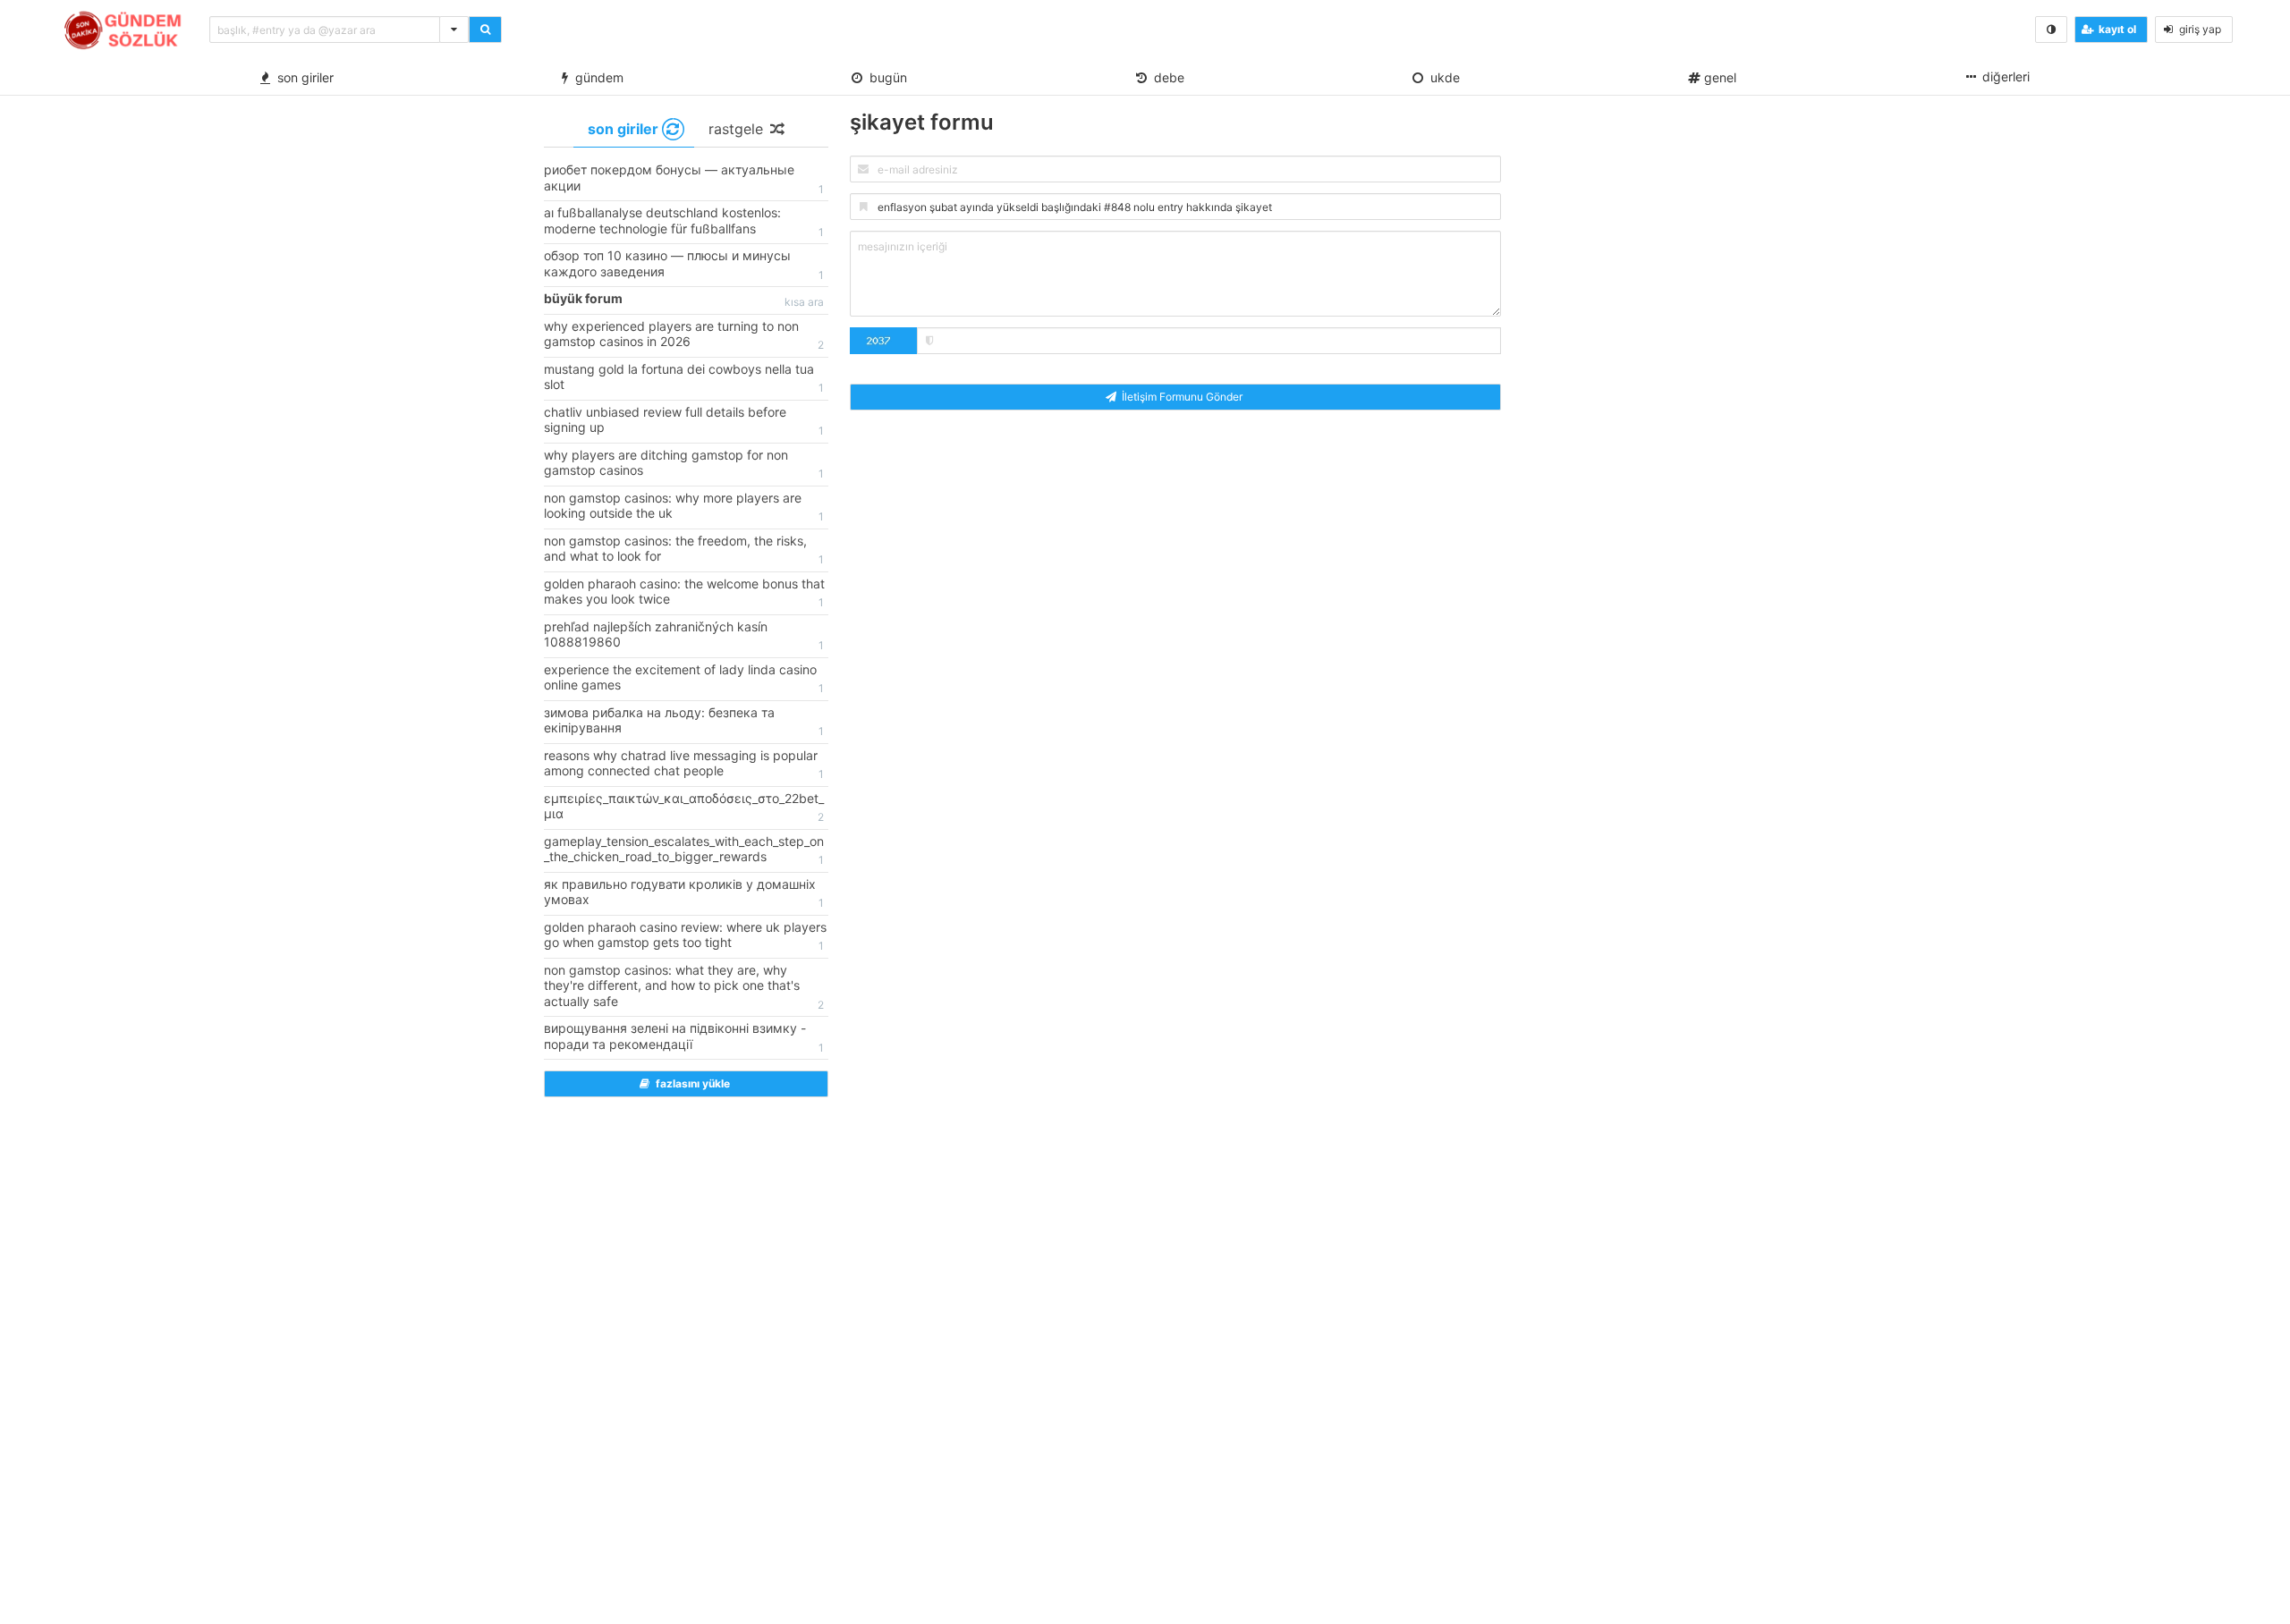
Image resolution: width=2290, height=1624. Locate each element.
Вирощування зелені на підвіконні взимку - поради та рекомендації (684, 1037)
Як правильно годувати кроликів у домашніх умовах (684, 893)
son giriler (302, 77)
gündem (596, 77)
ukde (1442, 77)
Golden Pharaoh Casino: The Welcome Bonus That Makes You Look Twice (684, 593)
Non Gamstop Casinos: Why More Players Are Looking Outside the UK (684, 507)
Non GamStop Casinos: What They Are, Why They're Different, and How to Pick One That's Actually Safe (684, 987)
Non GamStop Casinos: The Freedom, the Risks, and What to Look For (684, 550)
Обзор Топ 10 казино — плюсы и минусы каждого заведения (684, 265)
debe (1166, 77)
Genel (1718, 77)
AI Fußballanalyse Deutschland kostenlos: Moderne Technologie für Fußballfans (684, 222)
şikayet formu (922, 122)
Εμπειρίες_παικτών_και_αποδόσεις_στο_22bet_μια (684, 808)
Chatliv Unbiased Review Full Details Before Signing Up (684, 421)
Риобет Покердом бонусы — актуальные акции (684, 179)
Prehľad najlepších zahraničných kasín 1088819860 (684, 636)
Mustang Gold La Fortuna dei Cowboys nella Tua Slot (684, 378)
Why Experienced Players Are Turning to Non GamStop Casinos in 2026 (684, 335)
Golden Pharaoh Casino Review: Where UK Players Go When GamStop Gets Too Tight (685, 936)
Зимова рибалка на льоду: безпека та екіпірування (684, 722)
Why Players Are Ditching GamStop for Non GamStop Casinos (684, 464)
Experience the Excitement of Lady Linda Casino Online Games (684, 679)
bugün (885, 77)
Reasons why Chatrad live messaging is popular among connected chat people (684, 765)
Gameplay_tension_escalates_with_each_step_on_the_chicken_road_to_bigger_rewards (684, 850)
